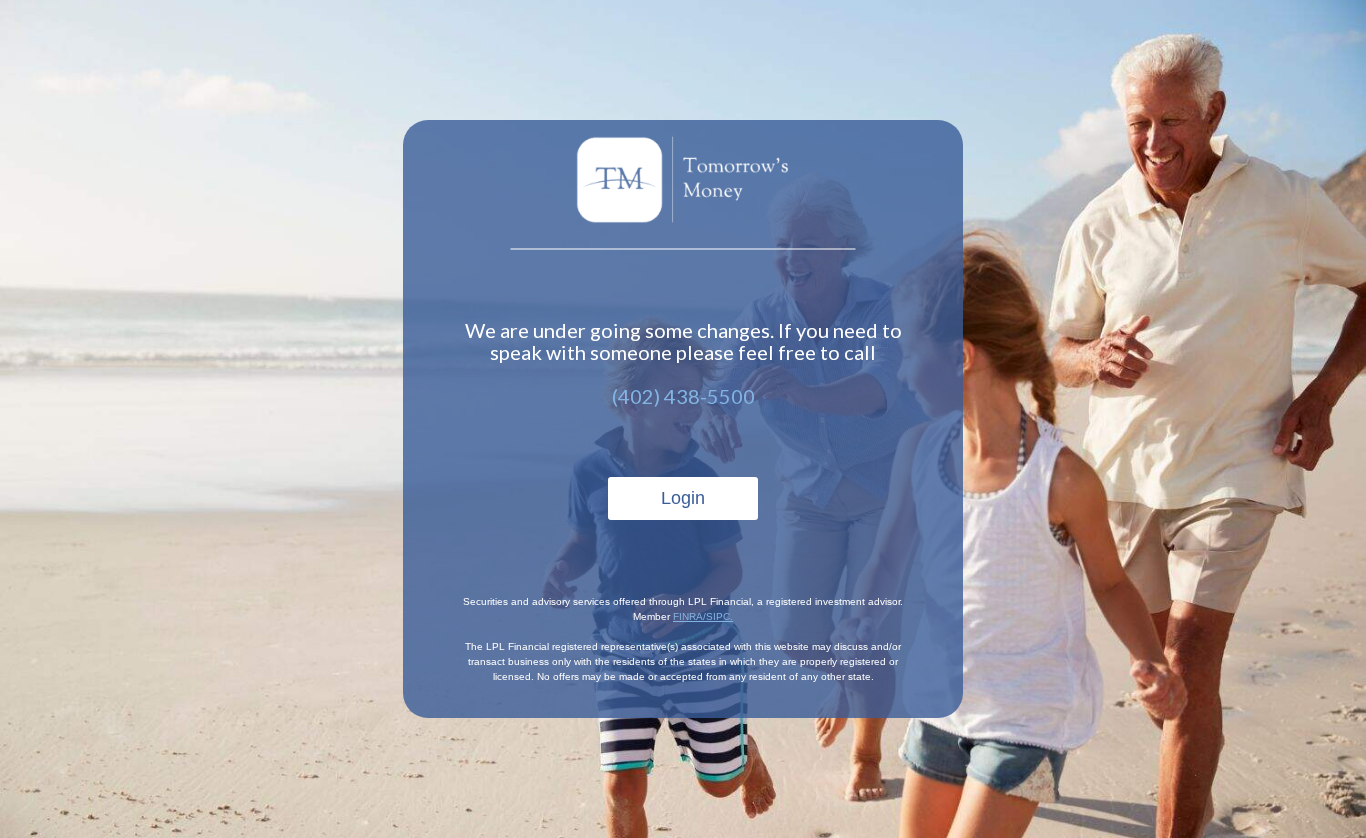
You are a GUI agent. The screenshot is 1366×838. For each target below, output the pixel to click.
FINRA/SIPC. (703, 616)
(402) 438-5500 (683, 396)
